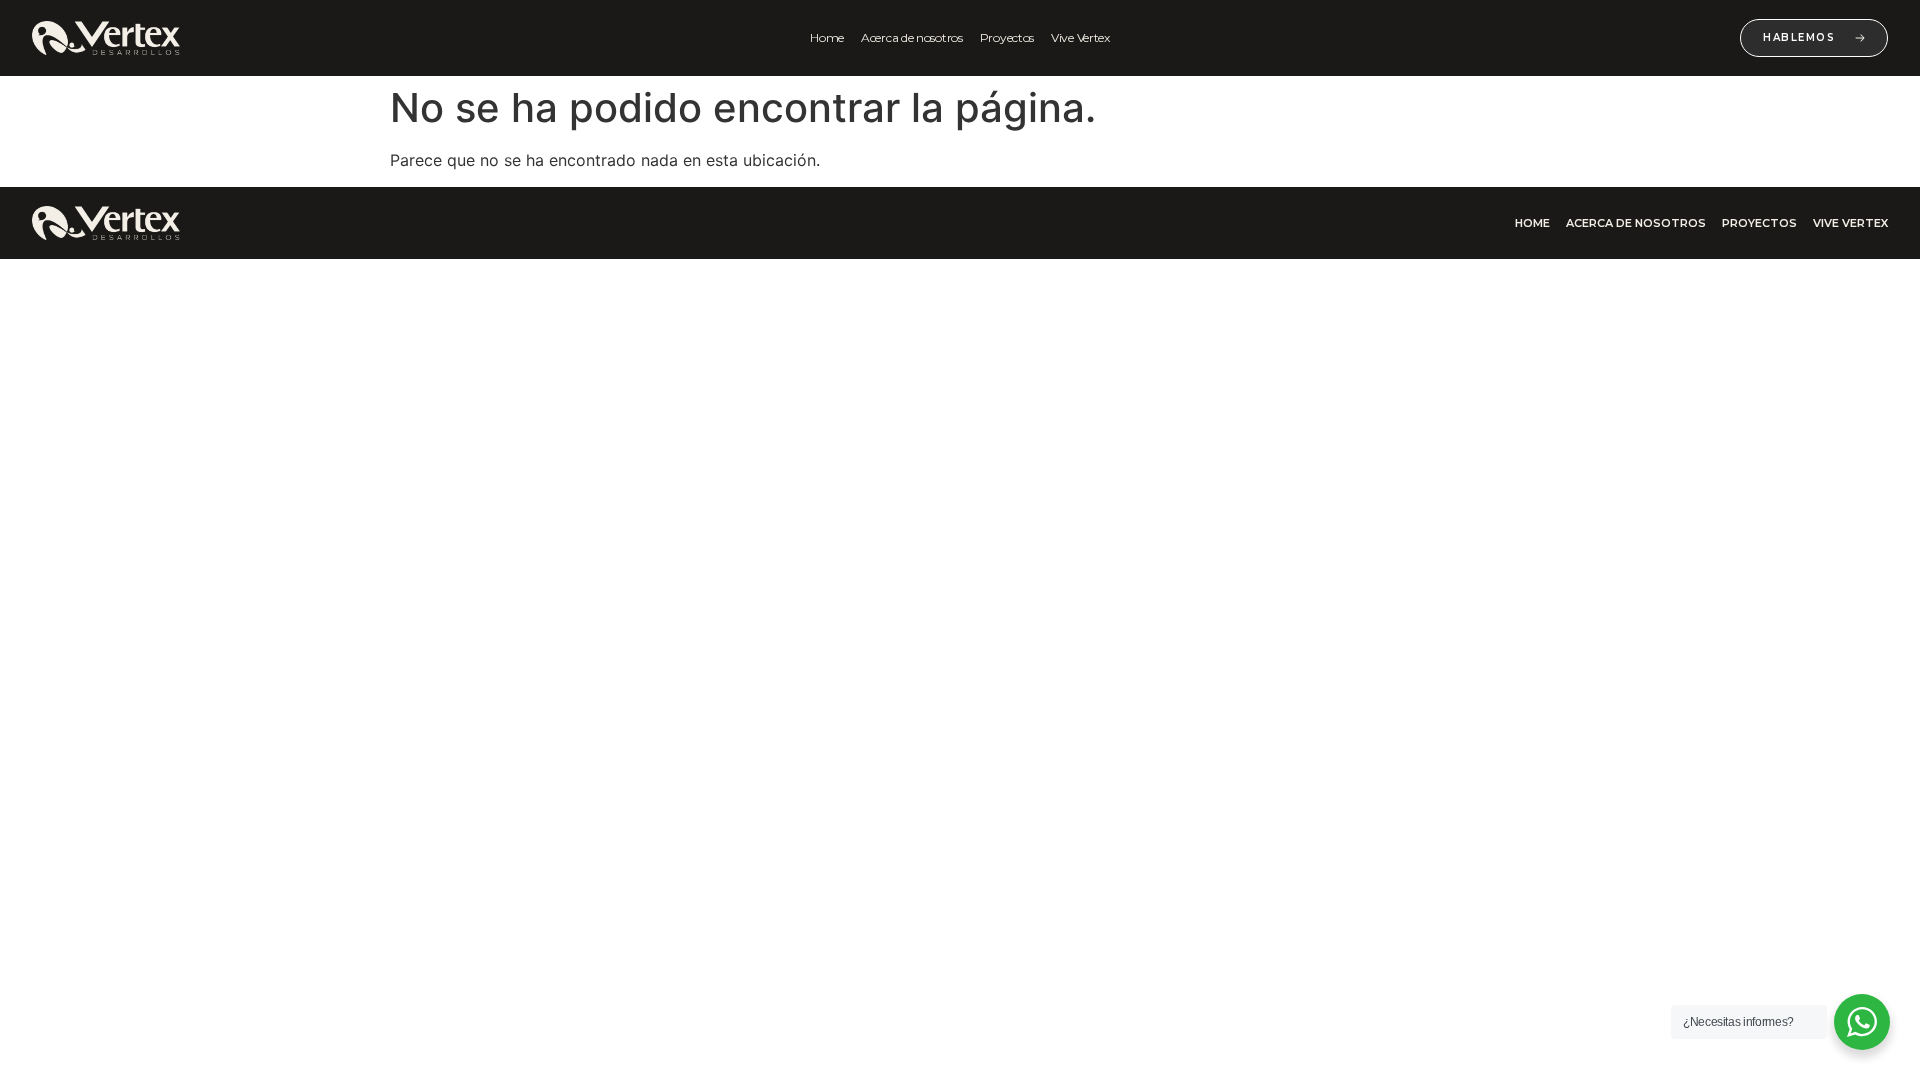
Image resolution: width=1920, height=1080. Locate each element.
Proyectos (1007, 37)
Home (827, 37)
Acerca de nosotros (912, 37)
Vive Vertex (1080, 37)
